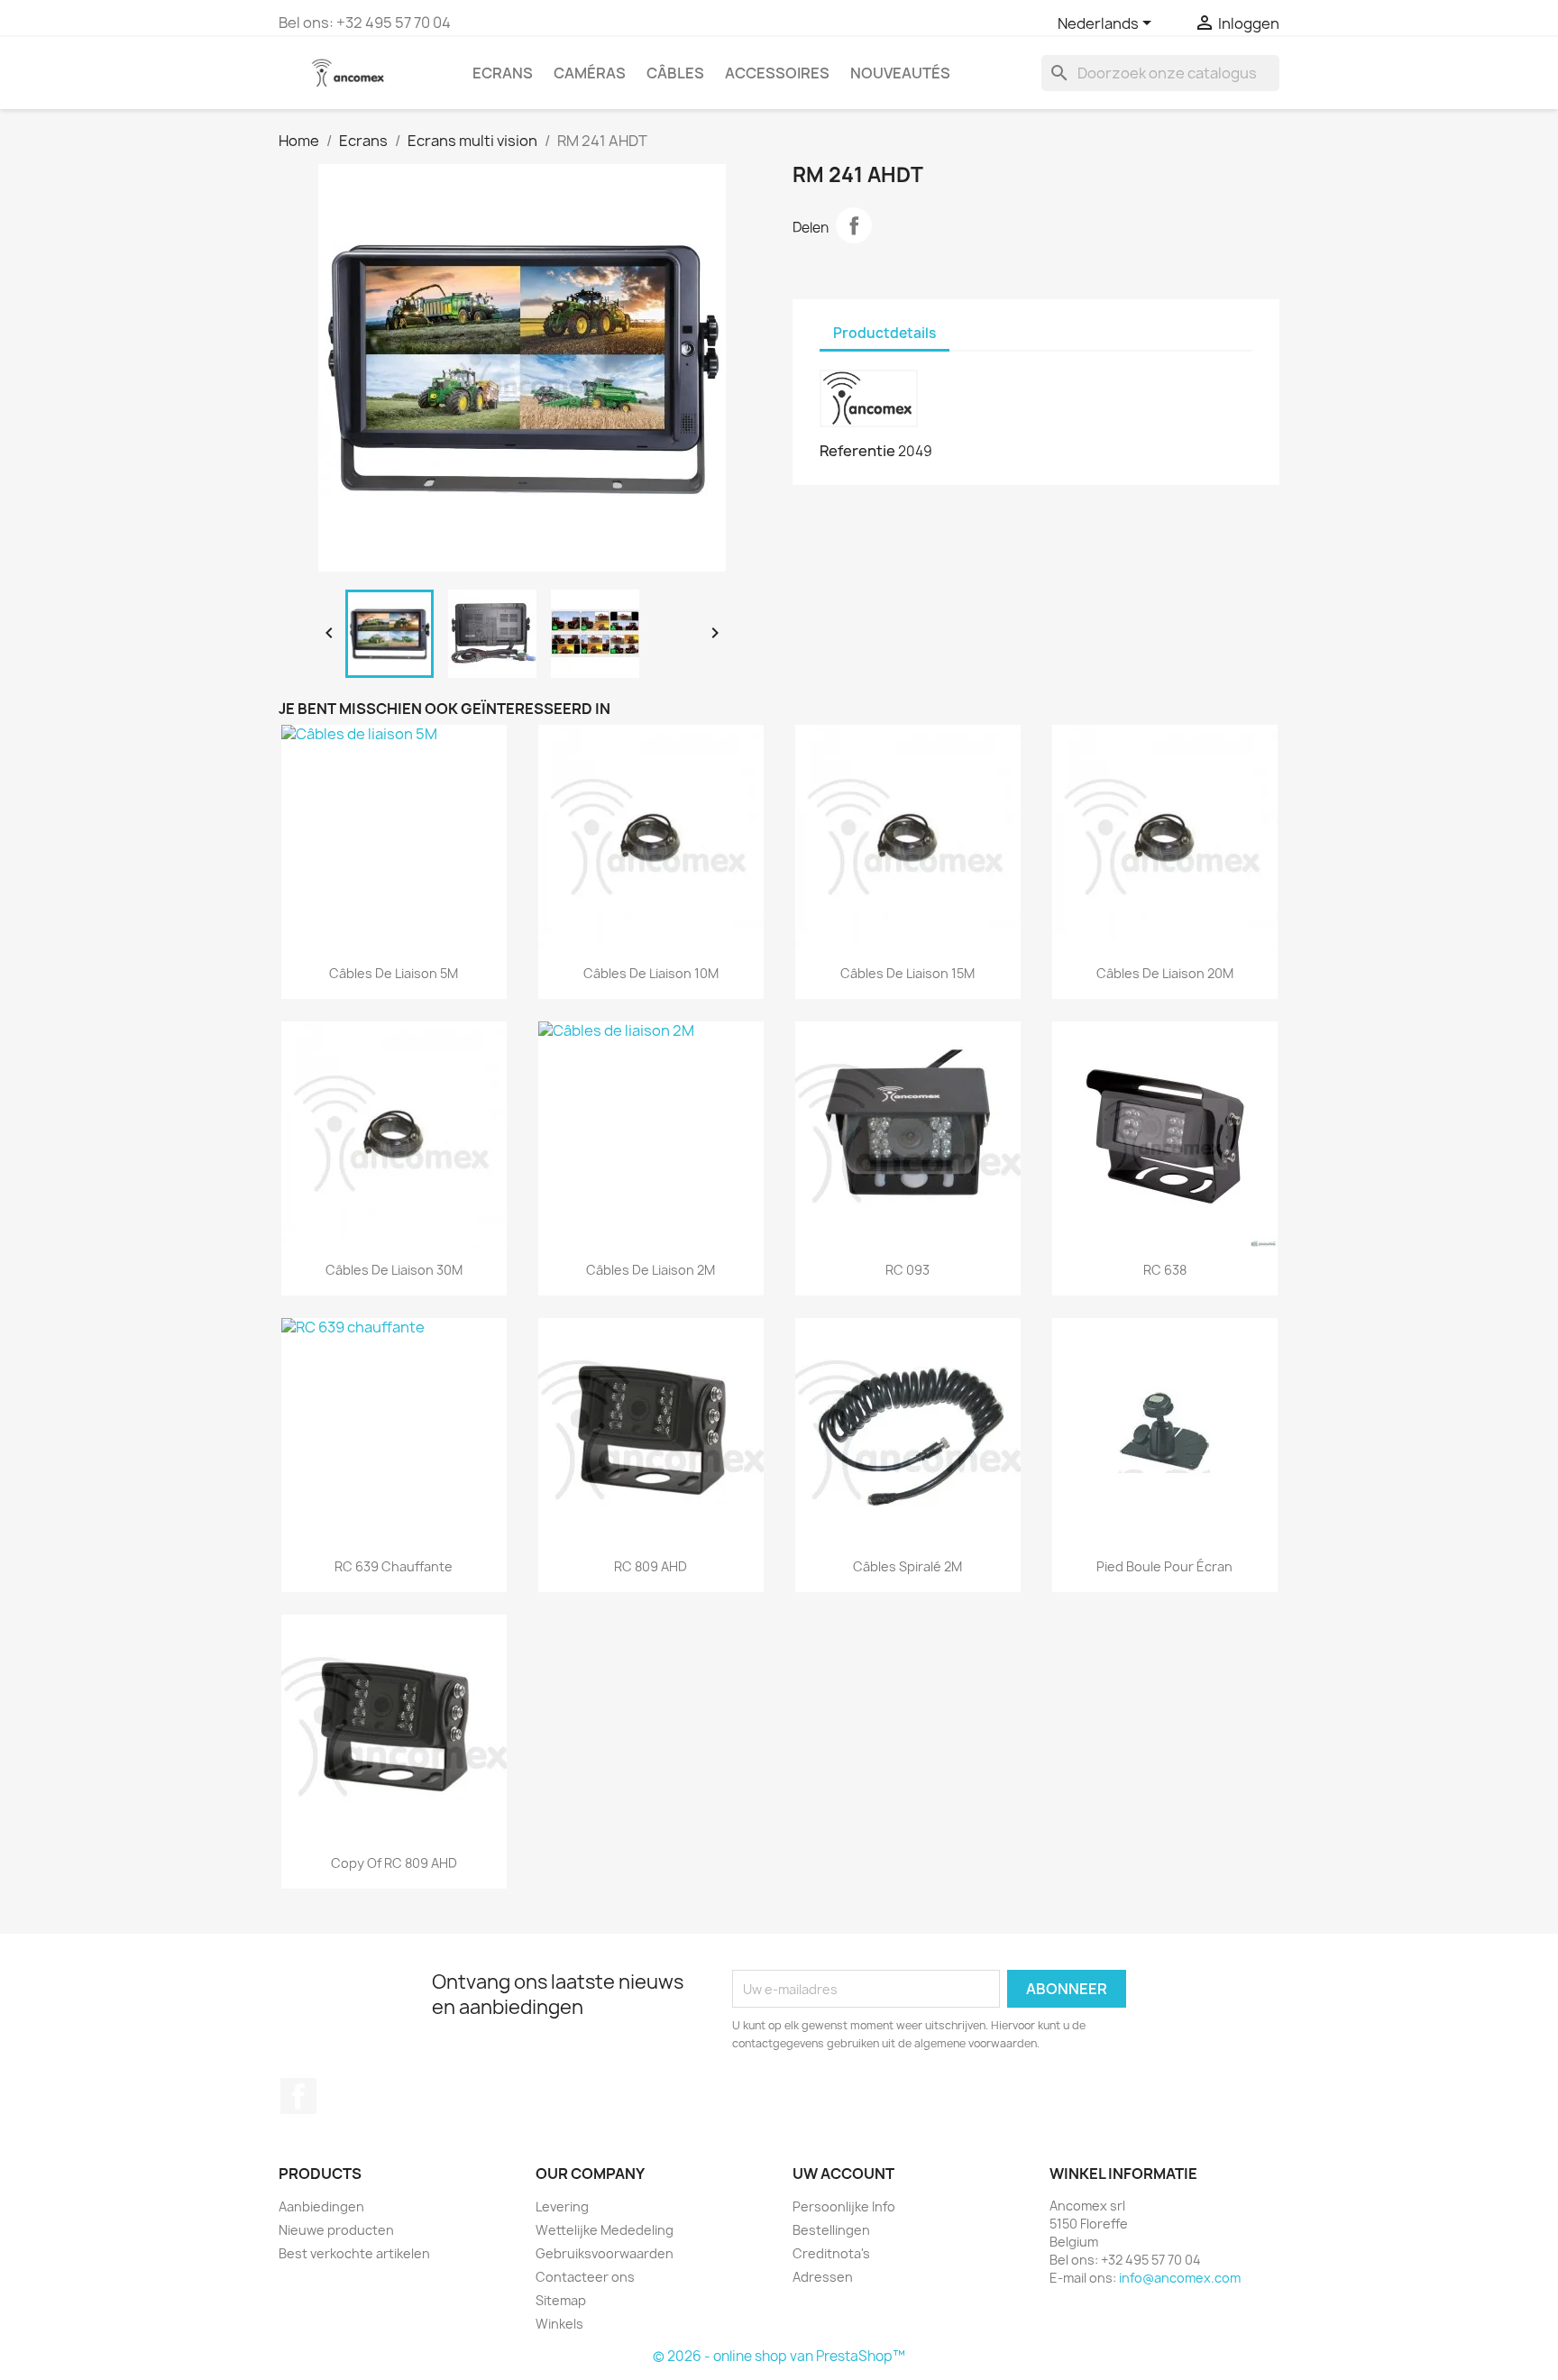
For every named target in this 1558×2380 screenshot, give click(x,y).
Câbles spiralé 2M (907, 1566)
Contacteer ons (585, 2277)
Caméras (590, 73)
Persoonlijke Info (844, 2206)
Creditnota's (831, 2253)
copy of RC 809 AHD (394, 1863)
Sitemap (561, 2300)
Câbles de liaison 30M (394, 1270)
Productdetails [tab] (884, 333)
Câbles (675, 73)
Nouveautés (900, 73)
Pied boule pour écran (1164, 1566)
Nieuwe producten (336, 2230)
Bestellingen (831, 2230)
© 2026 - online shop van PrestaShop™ (779, 2356)
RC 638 (1165, 1270)
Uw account (843, 2174)
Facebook (298, 2096)
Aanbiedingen (321, 2206)
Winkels (559, 2324)
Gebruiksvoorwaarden (605, 2253)
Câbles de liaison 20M (1165, 973)
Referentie (857, 451)
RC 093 (907, 1270)
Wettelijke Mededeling (605, 2230)
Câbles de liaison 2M (651, 1270)
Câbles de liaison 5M (394, 973)
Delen (854, 225)
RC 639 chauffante (394, 1566)
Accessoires (777, 73)
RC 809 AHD (651, 1566)
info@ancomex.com (1180, 2278)
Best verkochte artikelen (354, 2253)
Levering (562, 2206)
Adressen (823, 2277)
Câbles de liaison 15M (907, 973)
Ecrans (503, 73)
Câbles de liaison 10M (651, 973)
